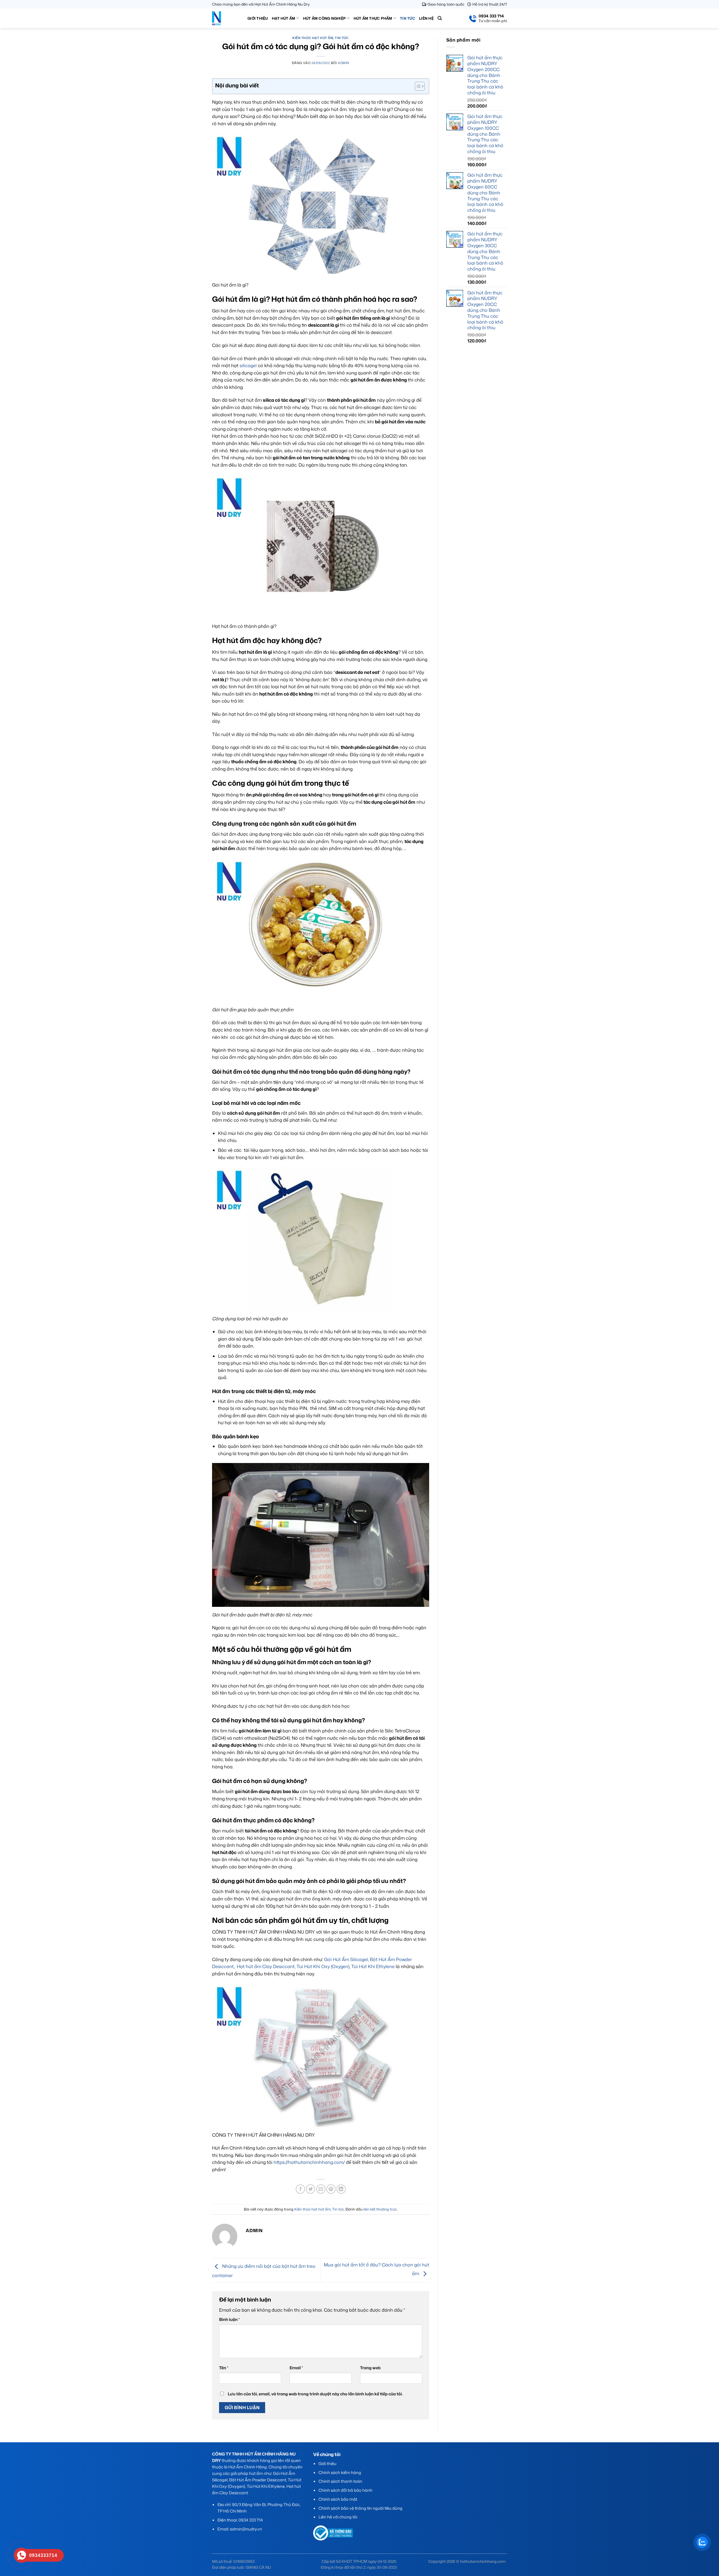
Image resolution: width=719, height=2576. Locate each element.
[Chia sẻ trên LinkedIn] (341, 2189)
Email (296, 2368)
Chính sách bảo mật (338, 2499)
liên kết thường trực (380, 2209)
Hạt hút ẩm (284, 18)
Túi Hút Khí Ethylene (373, 1966)
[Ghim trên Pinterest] (331, 2189)
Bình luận (229, 2319)
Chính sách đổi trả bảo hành (345, 2490)
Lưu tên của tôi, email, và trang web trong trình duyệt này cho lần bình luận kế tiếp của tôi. (315, 2394)
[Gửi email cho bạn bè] (321, 2189)
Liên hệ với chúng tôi (338, 2517)
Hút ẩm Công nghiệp (325, 18)
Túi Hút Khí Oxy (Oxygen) (323, 1966)
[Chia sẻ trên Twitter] (310, 2189)
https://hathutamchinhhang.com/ (309, 2162)
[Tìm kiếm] (440, 18)
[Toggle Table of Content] (417, 86)
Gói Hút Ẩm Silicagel (346, 1959)
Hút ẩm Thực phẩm (373, 18)
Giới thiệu (258, 18)
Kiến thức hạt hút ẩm (313, 38)
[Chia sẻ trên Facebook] (300, 2189)
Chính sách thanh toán (340, 2481)
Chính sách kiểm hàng (340, 2472)
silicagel (248, 365)
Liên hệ (426, 18)
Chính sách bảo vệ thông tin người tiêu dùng (360, 2508)
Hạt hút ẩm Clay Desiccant (266, 1966)
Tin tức (408, 18)
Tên (224, 2368)
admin (344, 63)
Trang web (370, 2368)
